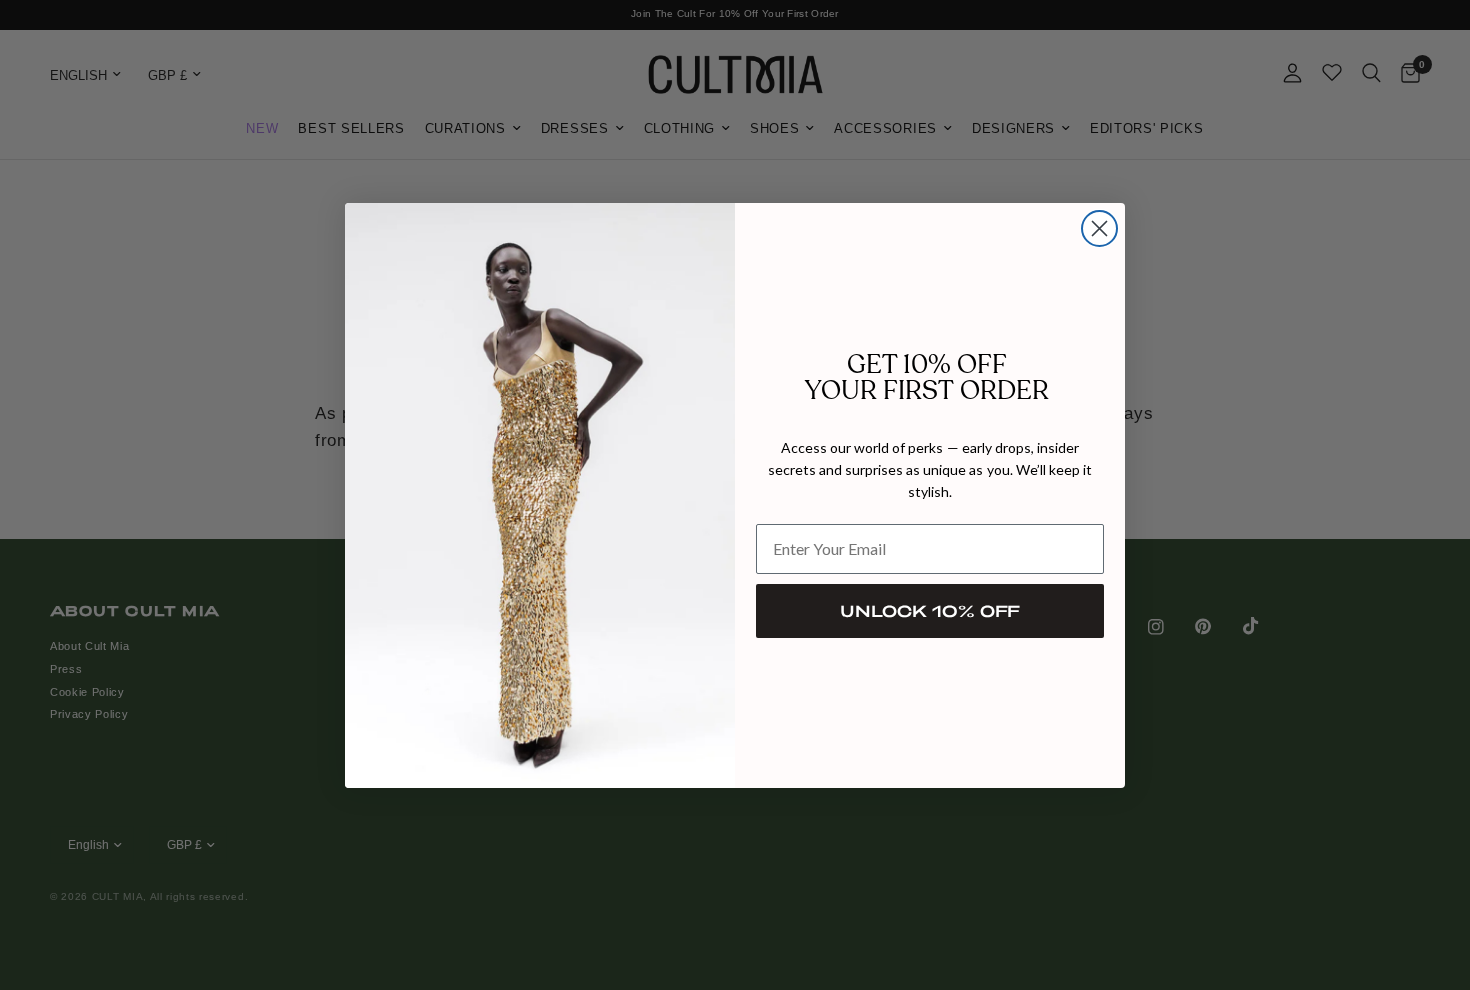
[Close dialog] (1099, 228)
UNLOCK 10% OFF (930, 610)
